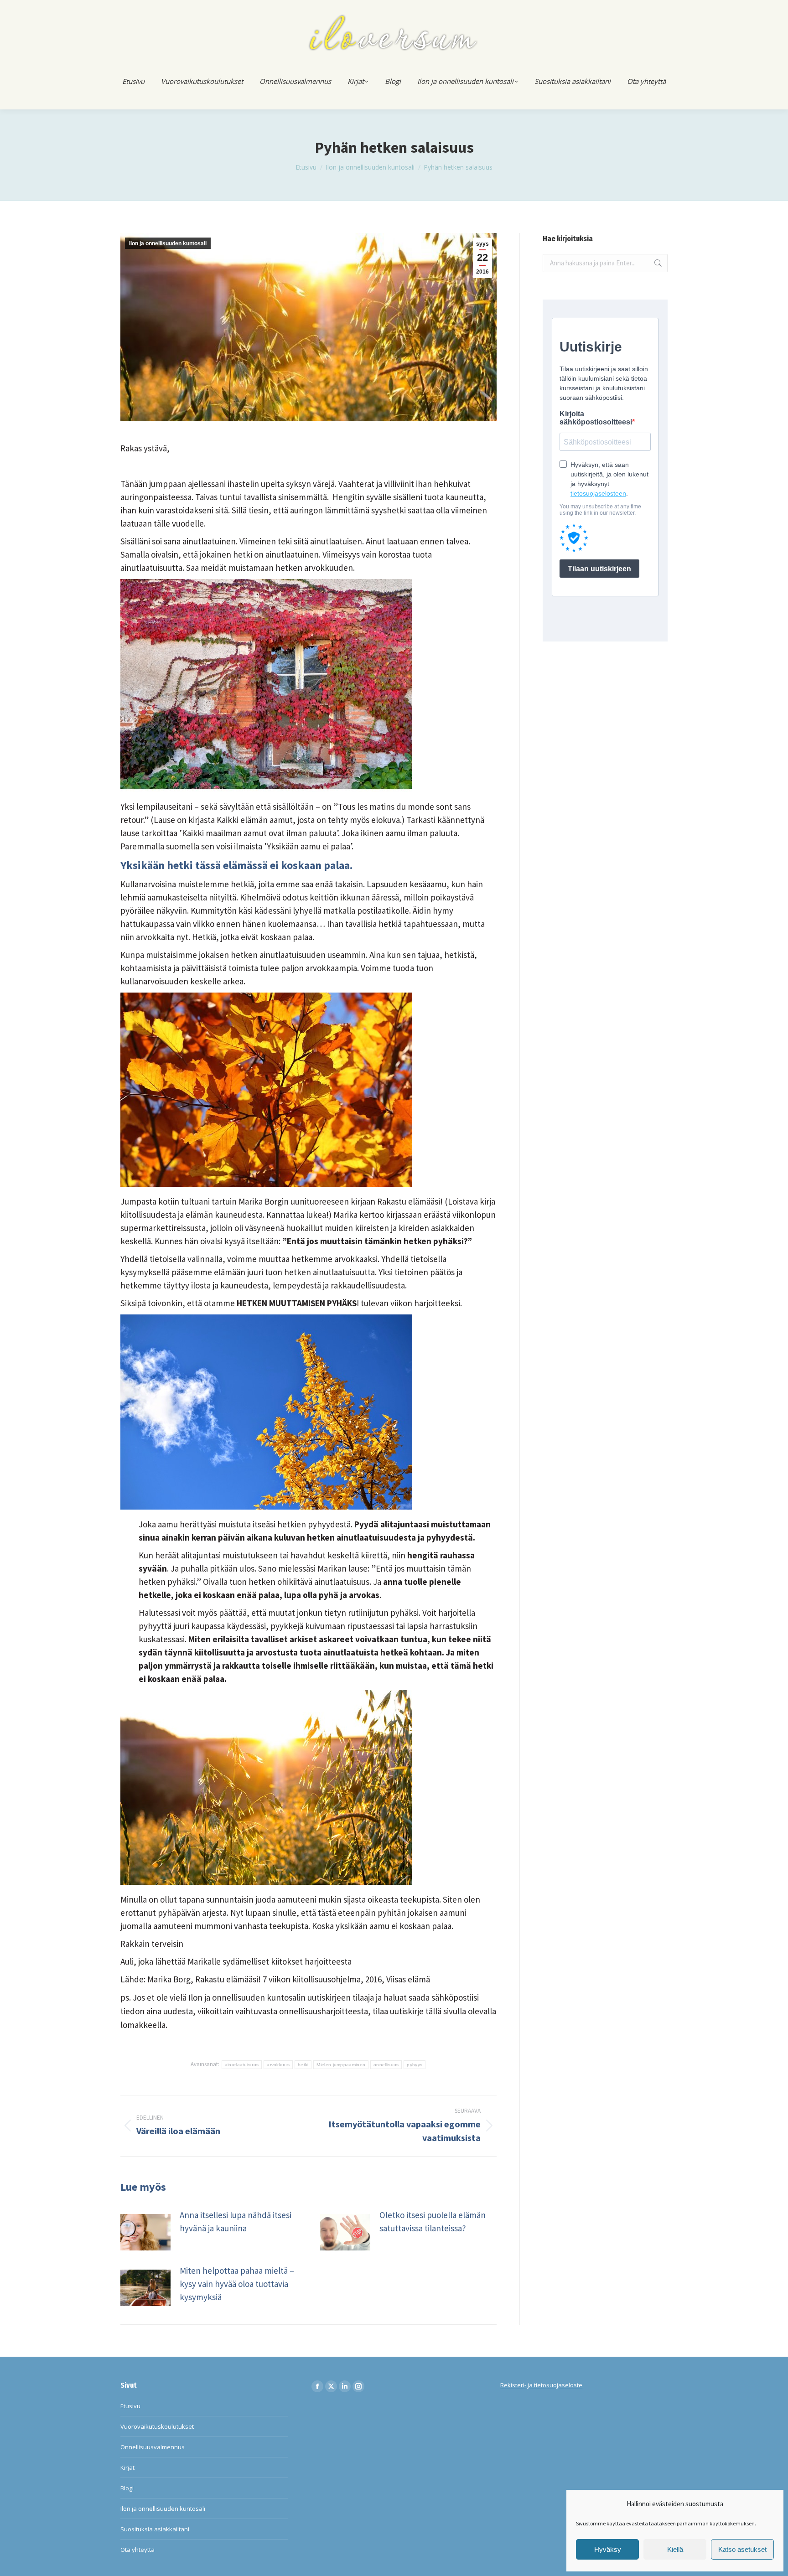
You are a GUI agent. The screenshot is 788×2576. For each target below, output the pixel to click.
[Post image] (145, 2232)
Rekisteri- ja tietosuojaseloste (541, 2385)
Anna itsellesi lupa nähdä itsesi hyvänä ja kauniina (236, 2222)
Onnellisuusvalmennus (153, 2447)
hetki (303, 2065)
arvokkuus (278, 2065)
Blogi (127, 2488)
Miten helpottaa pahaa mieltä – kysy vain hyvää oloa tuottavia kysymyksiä (237, 2284)
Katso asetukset (742, 2549)
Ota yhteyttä (137, 2550)
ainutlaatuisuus (242, 2065)
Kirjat (127, 2467)
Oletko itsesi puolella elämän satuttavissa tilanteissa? (433, 2222)
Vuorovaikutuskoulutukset (157, 2426)
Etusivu (130, 2406)
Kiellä (675, 2549)
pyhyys (415, 2065)
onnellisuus (386, 2065)
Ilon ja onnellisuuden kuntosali (168, 243)
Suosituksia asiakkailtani (155, 2529)
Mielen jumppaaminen (341, 2065)
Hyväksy (608, 2549)
